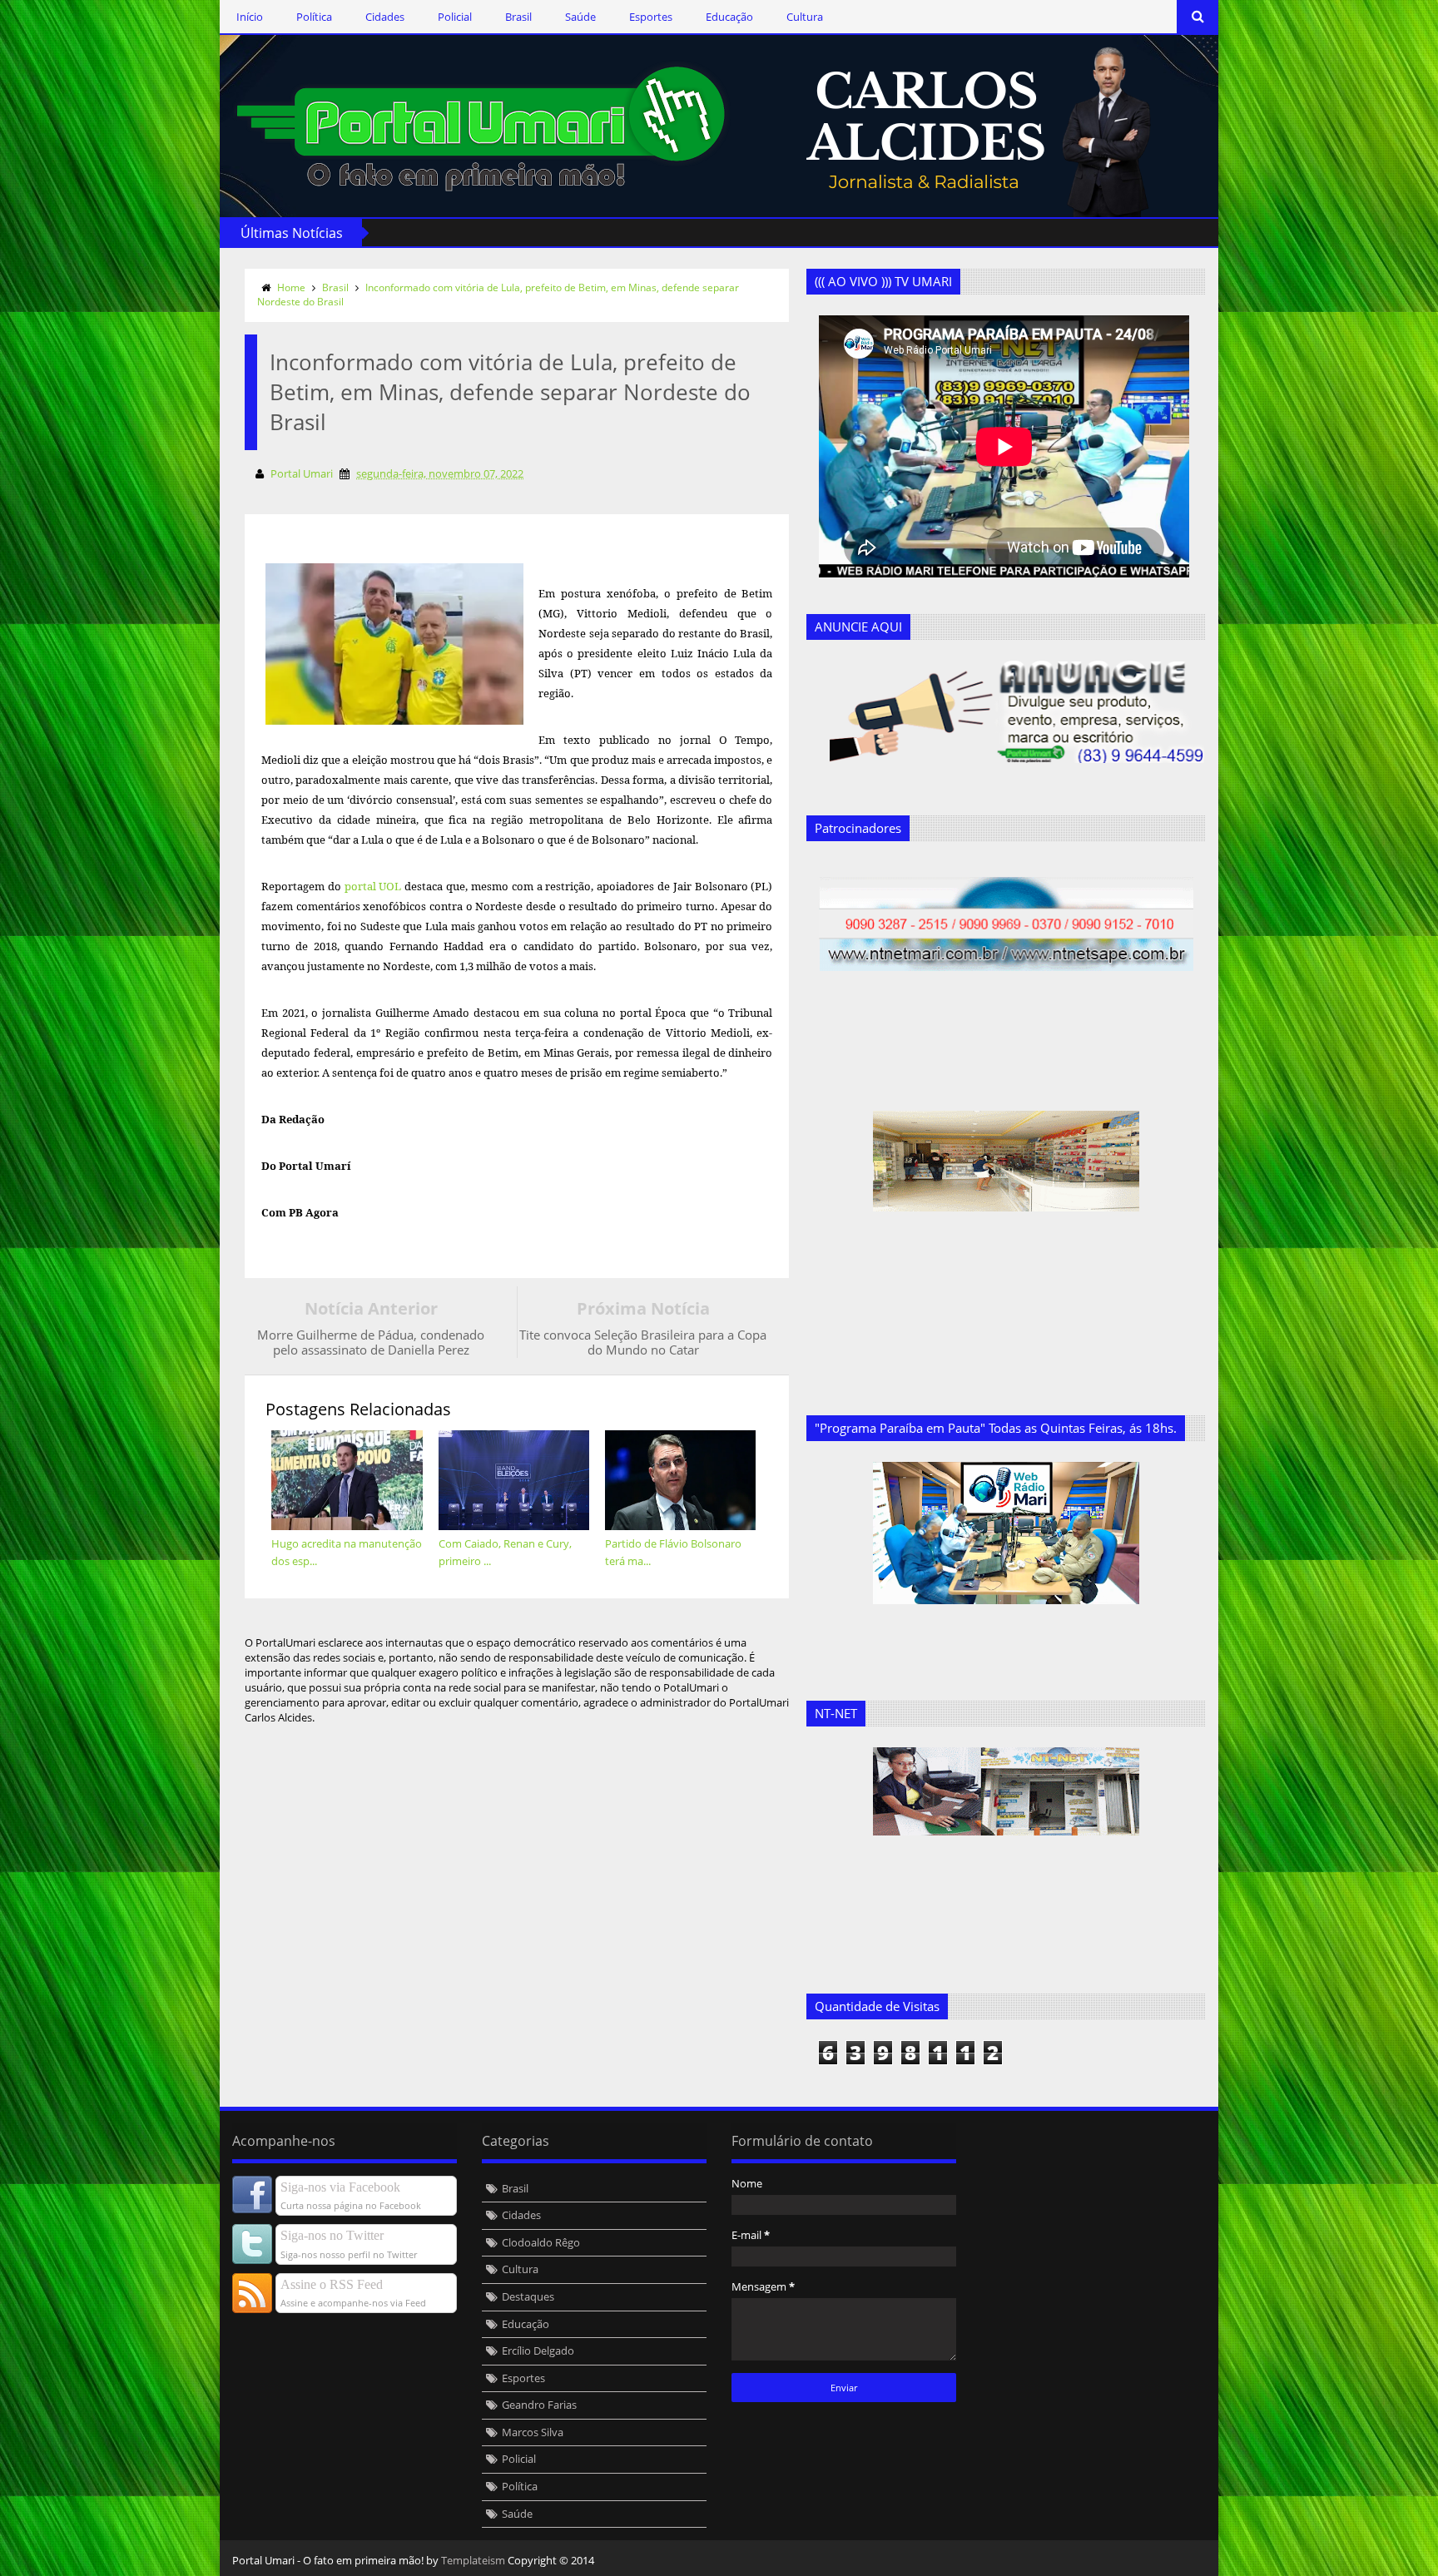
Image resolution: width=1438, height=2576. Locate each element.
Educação (729, 17)
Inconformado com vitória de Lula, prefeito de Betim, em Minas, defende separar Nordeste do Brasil (498, 295)
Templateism (473, 2560)
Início (250, 17)
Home (291, 287)
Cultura (805, 17)
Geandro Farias (539, 2405)
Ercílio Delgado (538, 2351)
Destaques (528, 2296)
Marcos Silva (533, 2432)
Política (314, 17)
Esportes (651, 17)
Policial (455, 17)
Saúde (580, 17)
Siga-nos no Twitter (332, 2235)
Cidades (385, 17)
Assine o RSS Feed (332, 2284)
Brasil (518, 17)
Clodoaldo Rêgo (541, 2242)
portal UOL (375, 886)
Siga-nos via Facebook (340, 2187)
